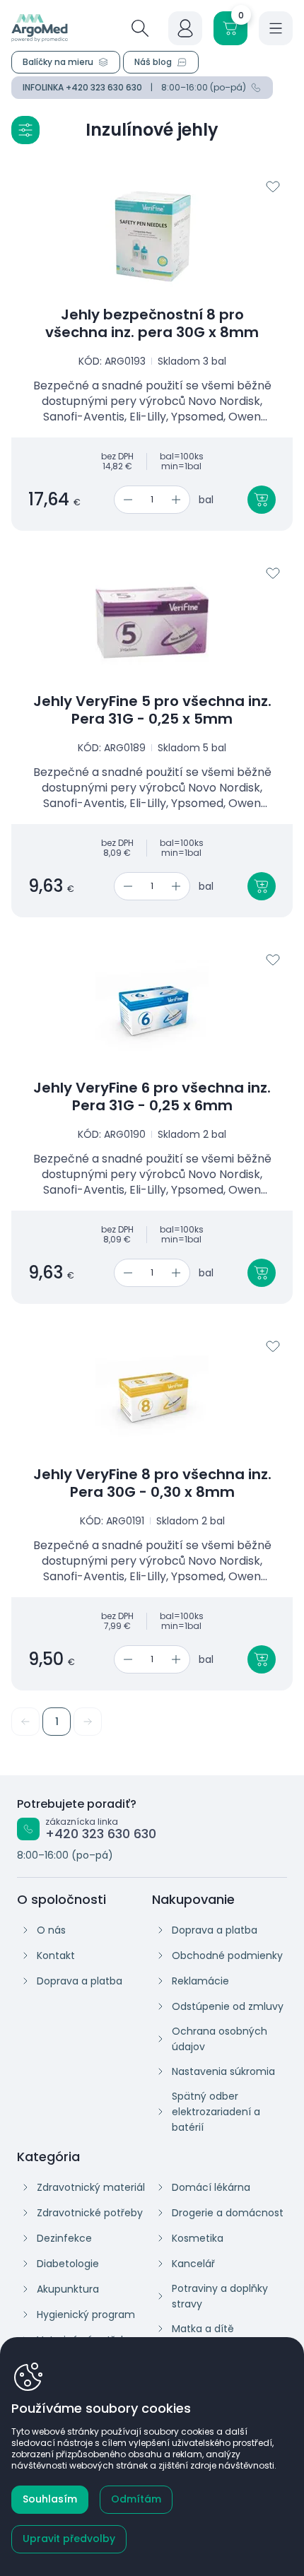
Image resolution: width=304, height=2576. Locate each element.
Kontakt (56, 1955)
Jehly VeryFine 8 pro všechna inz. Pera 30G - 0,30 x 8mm (152, 1483)
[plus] (179, 500)
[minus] (125, 500)
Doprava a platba (80, 1981)
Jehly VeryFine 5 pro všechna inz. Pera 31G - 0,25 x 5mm (152, 710)
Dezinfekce (64, 2238)
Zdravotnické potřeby (90, 2213)
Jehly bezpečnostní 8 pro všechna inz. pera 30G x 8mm (152, 324)
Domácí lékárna (211, 2187)
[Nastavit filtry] (25, 130)
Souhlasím (50, 2499)
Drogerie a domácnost (228, 2213)
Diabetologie (68, 2264)
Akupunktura (68, 2289)
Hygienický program (86, 2315)
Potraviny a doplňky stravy (220, 2296)
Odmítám (136, 2499)
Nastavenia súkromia (223, 2071)
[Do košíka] (262, 500)
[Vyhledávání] (140, 28)
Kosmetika (198, 2238)
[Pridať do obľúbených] (273, 187)
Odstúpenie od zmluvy (228, 2006)
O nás (51, 1930)
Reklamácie (200, 1981)
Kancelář (193, 2264)
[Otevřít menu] (276, 28)
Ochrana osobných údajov (220, 2039)
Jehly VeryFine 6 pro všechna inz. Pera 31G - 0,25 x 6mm (152, 1097)
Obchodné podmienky (227, 1955)
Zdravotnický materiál (91, 2187)
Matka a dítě (203, 2329)
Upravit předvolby (69, 2539)
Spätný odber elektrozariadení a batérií (216, 2112)
